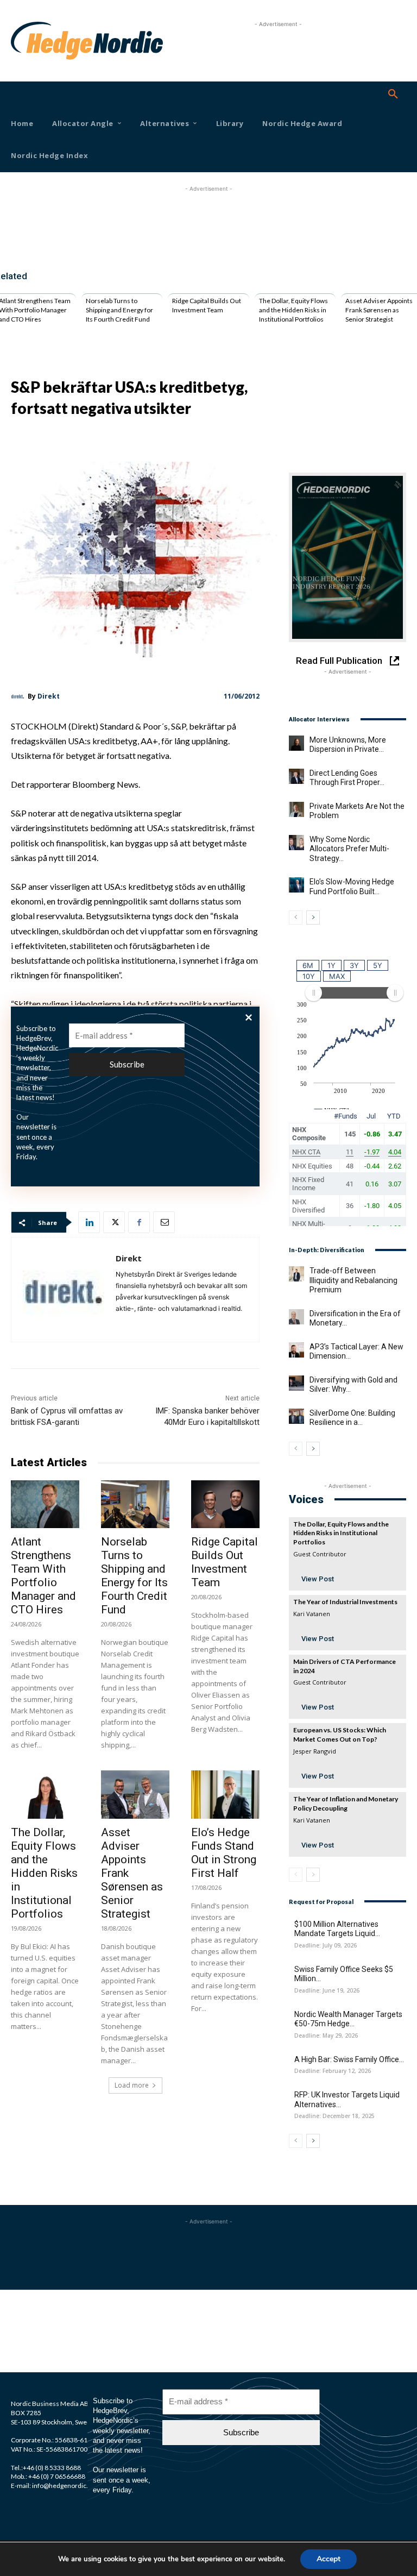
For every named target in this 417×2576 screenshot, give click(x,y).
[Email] (164, 1222)
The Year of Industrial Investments (345, 1602)
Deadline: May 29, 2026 (326, 2036)
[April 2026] (347, 557)
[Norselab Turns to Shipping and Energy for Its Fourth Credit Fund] (135, 1504)
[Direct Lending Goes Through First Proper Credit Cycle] (296, 776)
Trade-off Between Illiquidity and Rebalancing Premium (353, 1280)
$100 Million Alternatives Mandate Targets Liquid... (337, 1929)
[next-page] (313, 918)
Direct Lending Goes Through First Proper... (347, 778)
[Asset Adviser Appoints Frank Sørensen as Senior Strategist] (135, 1794)
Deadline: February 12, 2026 (333, 2071)
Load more (132, 2085)
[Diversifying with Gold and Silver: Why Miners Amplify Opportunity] (296, 1383)
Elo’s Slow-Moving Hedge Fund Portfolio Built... (352, 887)
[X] (114, 1222)
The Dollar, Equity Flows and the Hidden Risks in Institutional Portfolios (293, 310)
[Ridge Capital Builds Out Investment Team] (225, 1504)
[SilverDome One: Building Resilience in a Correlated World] (296, 1416)
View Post (318, 1579)
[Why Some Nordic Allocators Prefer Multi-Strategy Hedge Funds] (296, 843)
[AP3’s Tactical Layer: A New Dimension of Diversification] (296, 1350)
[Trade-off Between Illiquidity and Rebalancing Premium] (296, 1274)
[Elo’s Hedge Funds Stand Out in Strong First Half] (225, 1794)
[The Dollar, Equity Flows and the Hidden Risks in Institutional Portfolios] (45, 1794)
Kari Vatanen (312, 1614)
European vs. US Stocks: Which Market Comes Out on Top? (340, 1735)
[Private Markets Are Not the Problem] (296, 809)
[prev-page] (296, 918)
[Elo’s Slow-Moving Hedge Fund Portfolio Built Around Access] (296, 885)
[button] (393, 95)
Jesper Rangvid (315, 1751)
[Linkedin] (89, 1222)
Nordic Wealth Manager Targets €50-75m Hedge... (348, 2019)
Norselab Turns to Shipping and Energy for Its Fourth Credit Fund (119, 310)
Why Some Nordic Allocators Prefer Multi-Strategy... (349, 849)
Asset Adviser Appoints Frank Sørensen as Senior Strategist (379, 310)
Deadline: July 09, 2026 (326, 1946)
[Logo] (26, 41)
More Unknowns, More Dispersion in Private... (348, 745)
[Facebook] (139, 1222)
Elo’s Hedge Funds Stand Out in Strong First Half (224, 1853)
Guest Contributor (320, 1554)
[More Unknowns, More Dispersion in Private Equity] (296, 743)
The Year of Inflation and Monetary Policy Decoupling (346, 1804)
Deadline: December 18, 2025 (334, 2116)
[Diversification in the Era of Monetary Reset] (296, 1317)
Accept (328, 2559)
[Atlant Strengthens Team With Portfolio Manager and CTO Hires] (45, 1504)
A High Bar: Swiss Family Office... (349, 2059)
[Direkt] (19, 696)
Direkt (49, 696)
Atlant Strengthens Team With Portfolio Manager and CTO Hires (43, 1576)
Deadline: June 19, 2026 (327, 1991)
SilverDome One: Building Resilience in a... (352, 1418)
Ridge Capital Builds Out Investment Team (207, 305)
